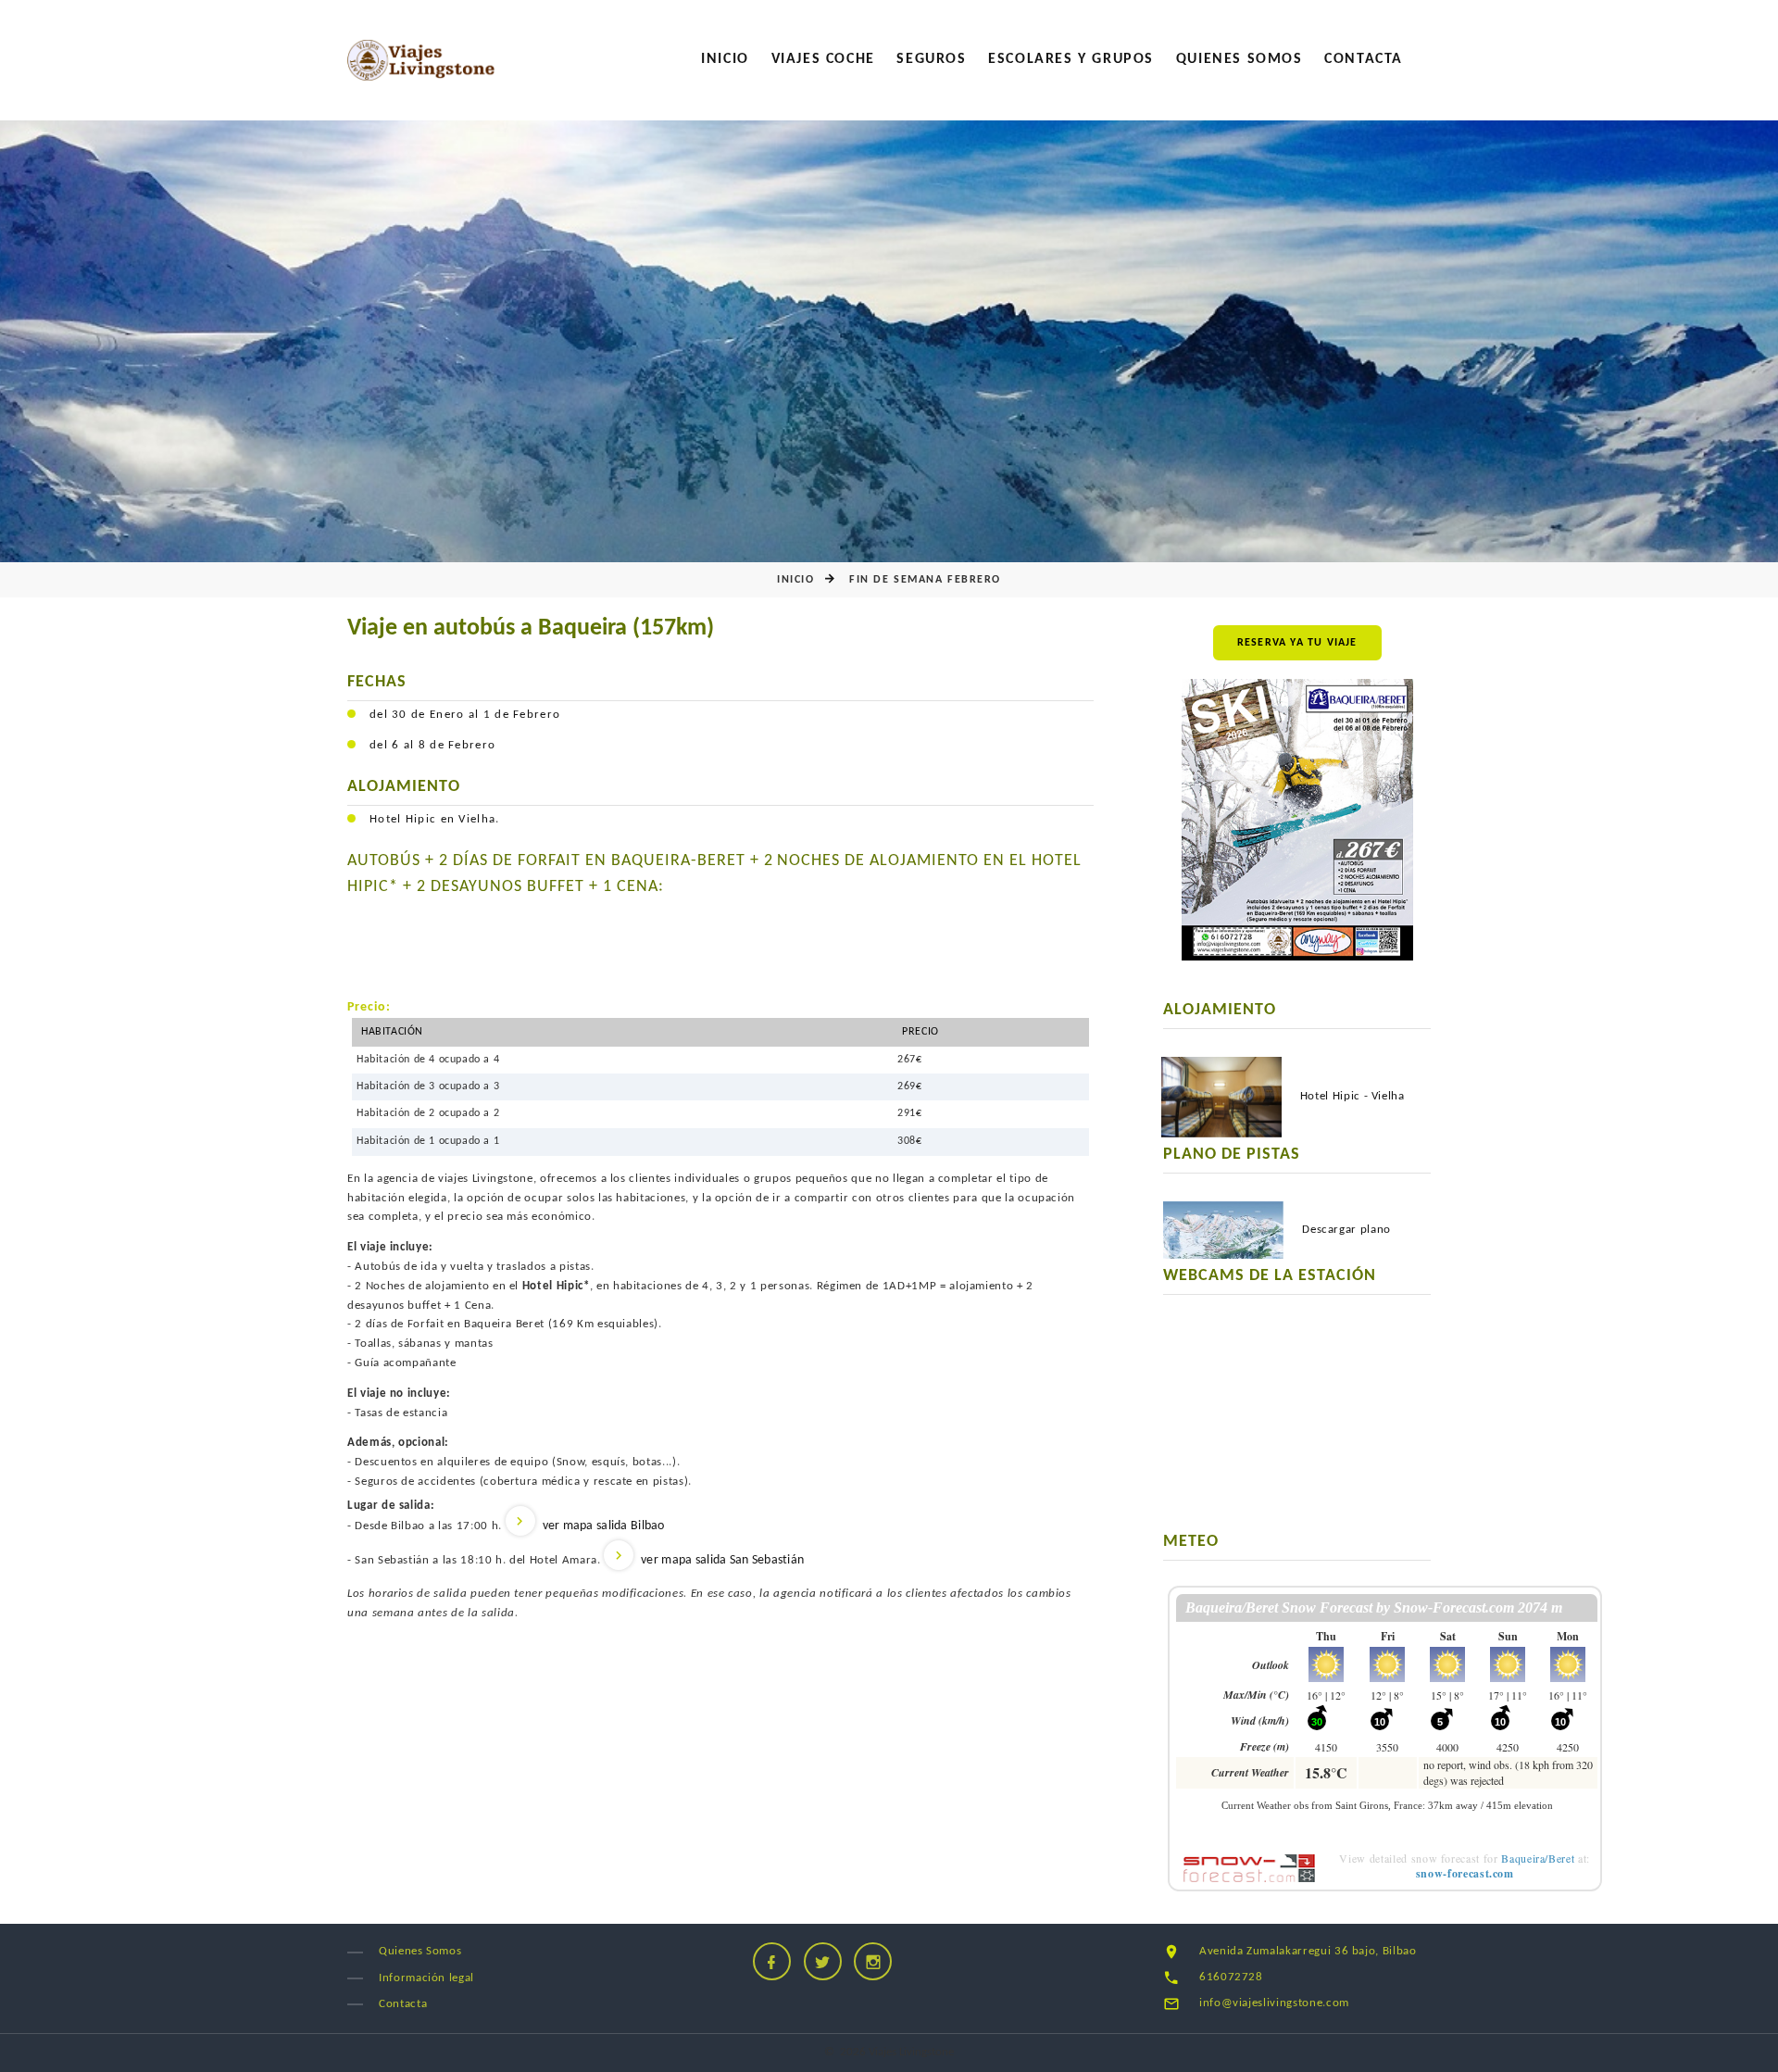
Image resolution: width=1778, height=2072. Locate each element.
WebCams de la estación (1270, 1276)
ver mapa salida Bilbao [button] (604, 1526)
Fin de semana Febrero (925, 580)
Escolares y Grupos (1071, 59)
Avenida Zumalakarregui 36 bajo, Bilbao (1308, 1951)
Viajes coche (823, 59)
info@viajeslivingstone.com (1274, 2003)
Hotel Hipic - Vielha (1352, 1096)
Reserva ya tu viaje (1297, 643)
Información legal (426, 1978)
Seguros (931, 59)
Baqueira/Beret (1538, 1858)
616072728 (1231, 1977)
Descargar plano (1346, 1230)
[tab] (720, 1526)
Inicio (725, 59)
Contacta (1364, 59)
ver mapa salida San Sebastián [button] (722, 1560)
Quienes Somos (1240, 59)
